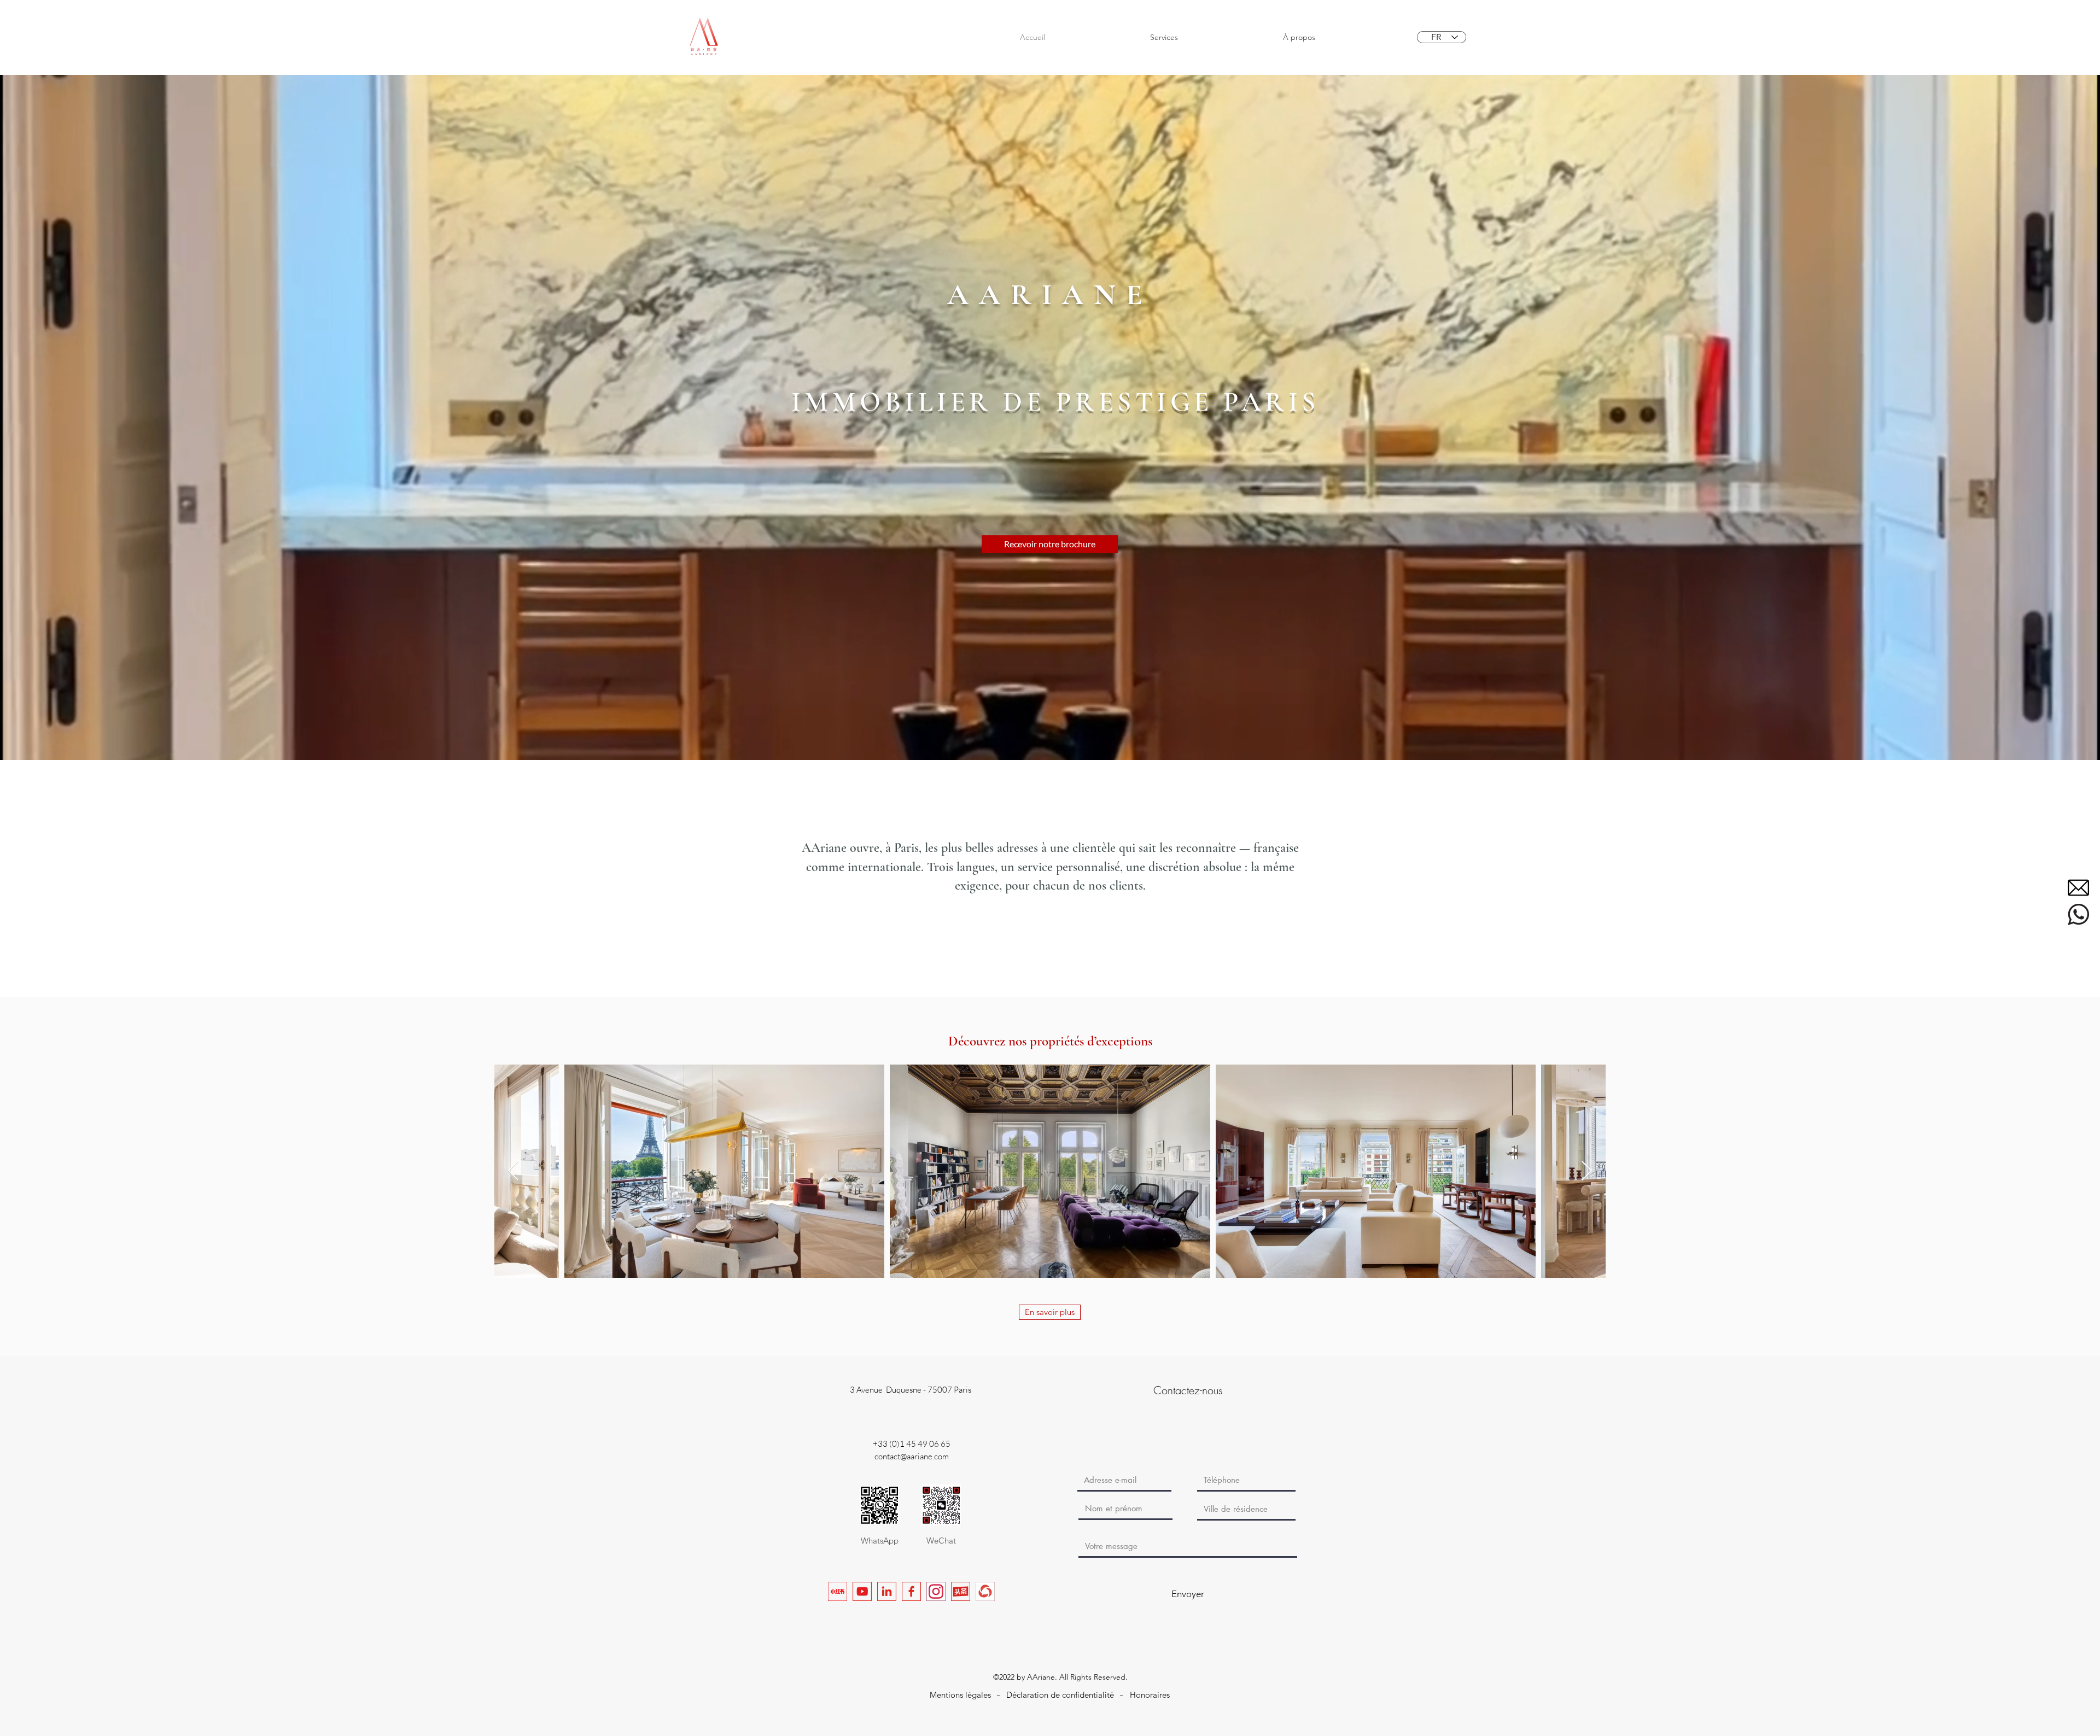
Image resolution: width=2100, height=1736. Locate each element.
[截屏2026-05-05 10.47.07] (936, 1591)
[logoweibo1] (862, 1591)
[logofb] (911, 1591)
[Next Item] (1587, 1171)
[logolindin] (887, 1591)
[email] (2078, 888)
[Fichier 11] (961, 1591)
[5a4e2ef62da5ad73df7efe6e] (2078, 914)
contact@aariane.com (912, 1456)
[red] (838, 1591)
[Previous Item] (513, 1171)
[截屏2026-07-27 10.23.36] (985, 1591)
